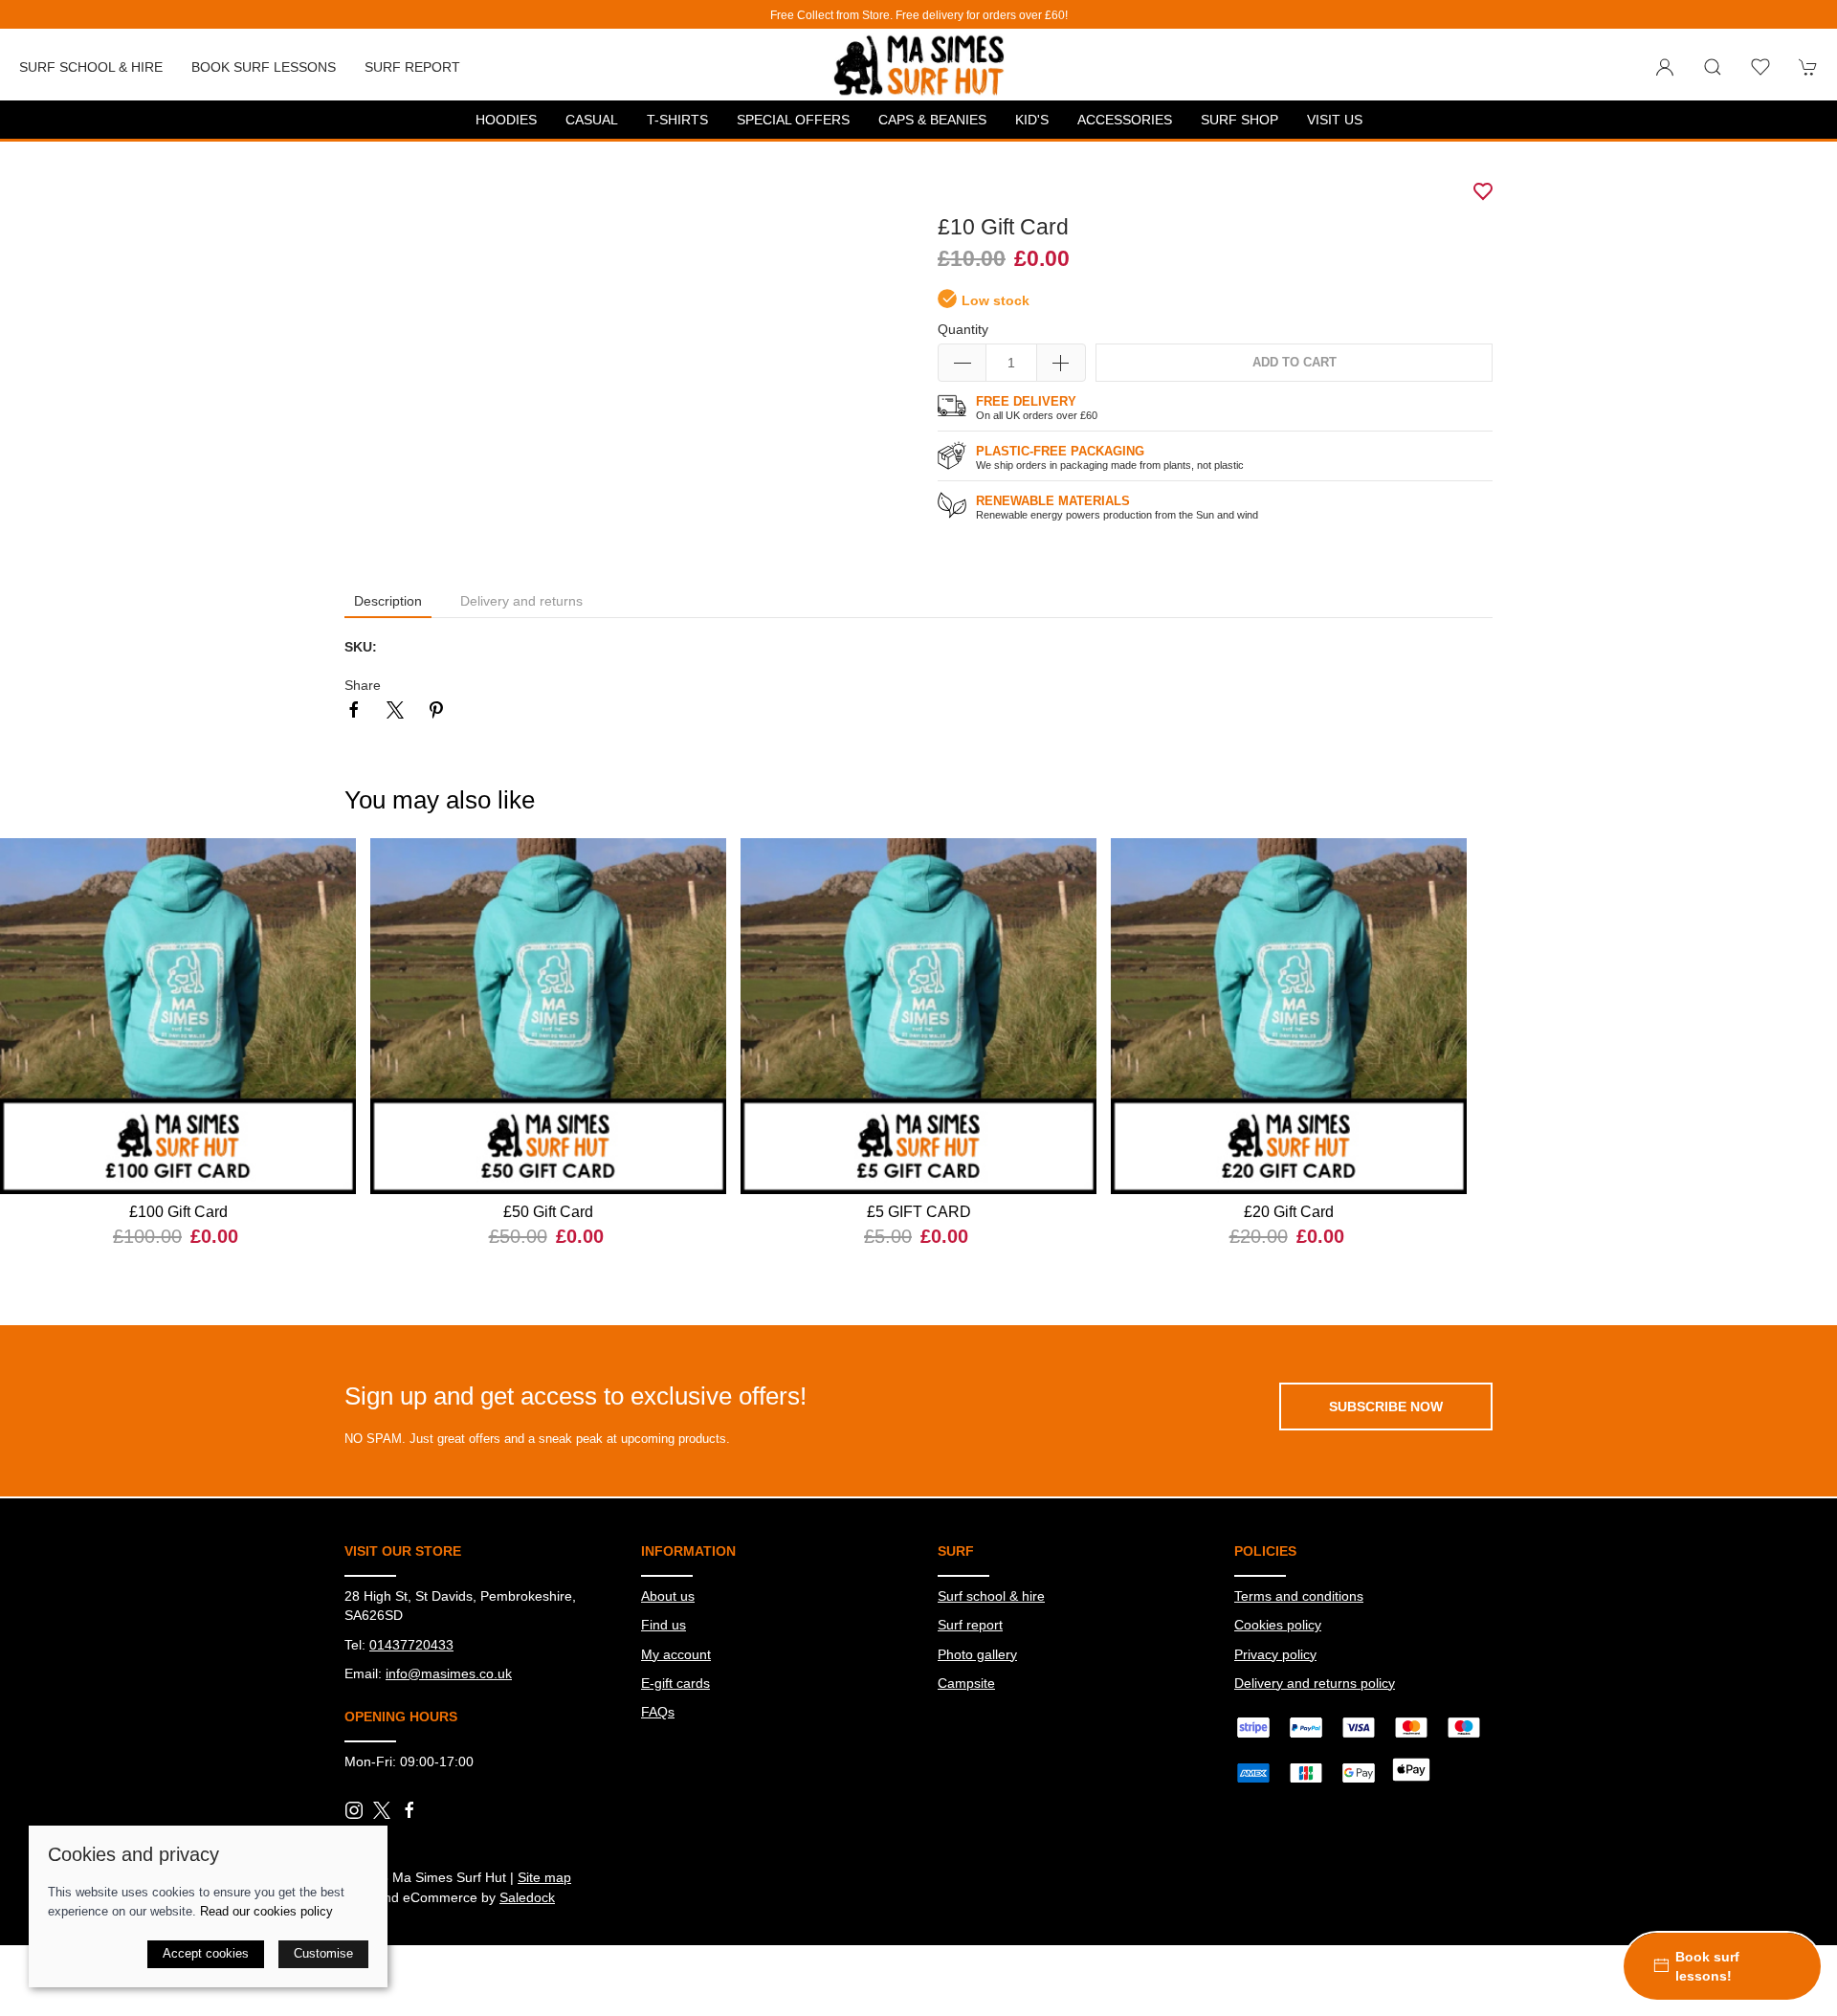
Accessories (1125, 120)
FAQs (658, 1712)
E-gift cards (675, 1683)
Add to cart (1295, 363)
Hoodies (506, 120)
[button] (1713, 67)
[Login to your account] (1665, 67)
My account (676, 1654)
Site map (544, 1877)
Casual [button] (592, 120)
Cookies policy (1278, 1625)
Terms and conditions (1299, 1596)
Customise (323, 1953)
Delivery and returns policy (1315, 1683)
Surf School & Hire (91, 67)
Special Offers (793, 120)
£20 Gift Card (1289, 1212)
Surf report (412, 67)
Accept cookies (206, 1953)
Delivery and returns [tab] (521, 601)
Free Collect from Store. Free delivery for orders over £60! (919, 15)
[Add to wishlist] (330, 864)
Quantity (963, 329)
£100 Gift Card (178, 1212)
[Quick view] (330, 1163)
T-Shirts (677, 120)
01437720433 (411, 1645)
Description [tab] (388, 601)
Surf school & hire (991, 1596)
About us (668, 1596)
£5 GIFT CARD (919, 1212)
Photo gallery (977, 1654)
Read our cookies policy (266, 1911)
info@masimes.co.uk (449, 1673)
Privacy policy (1275, 1654)
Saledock (527, 1897)
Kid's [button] (1032, 120)
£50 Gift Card (548, 1212)
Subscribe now (1386, 1407)
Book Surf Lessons (264, 67)
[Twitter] (382, 1809)
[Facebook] (409, 1810)
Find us (664, 1625)
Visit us (1335, 120)
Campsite (966, 1683)
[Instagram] (354, 1810)
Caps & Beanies (932, 120)
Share (363, 685)
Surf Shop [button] (1239, 120)
